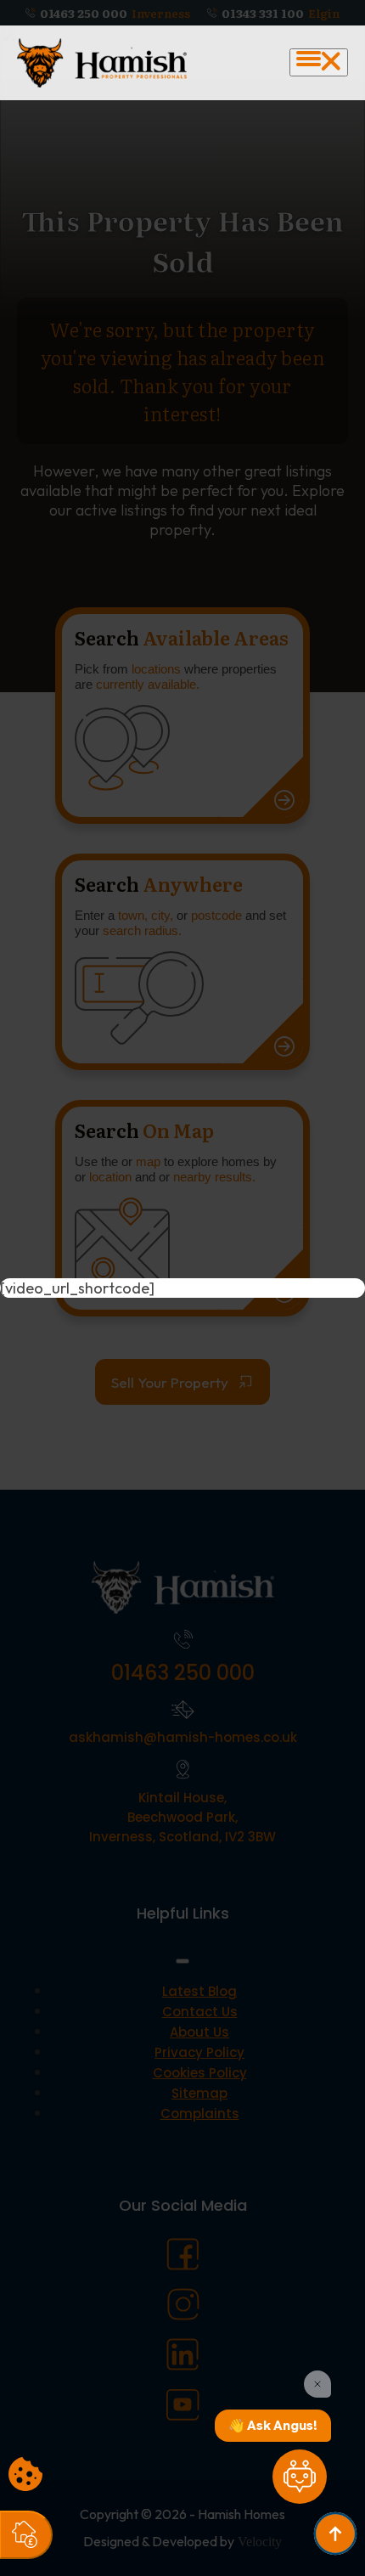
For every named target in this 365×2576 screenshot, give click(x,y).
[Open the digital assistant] (300, 2477)
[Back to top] (335, 2534)
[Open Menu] (319, 62)
